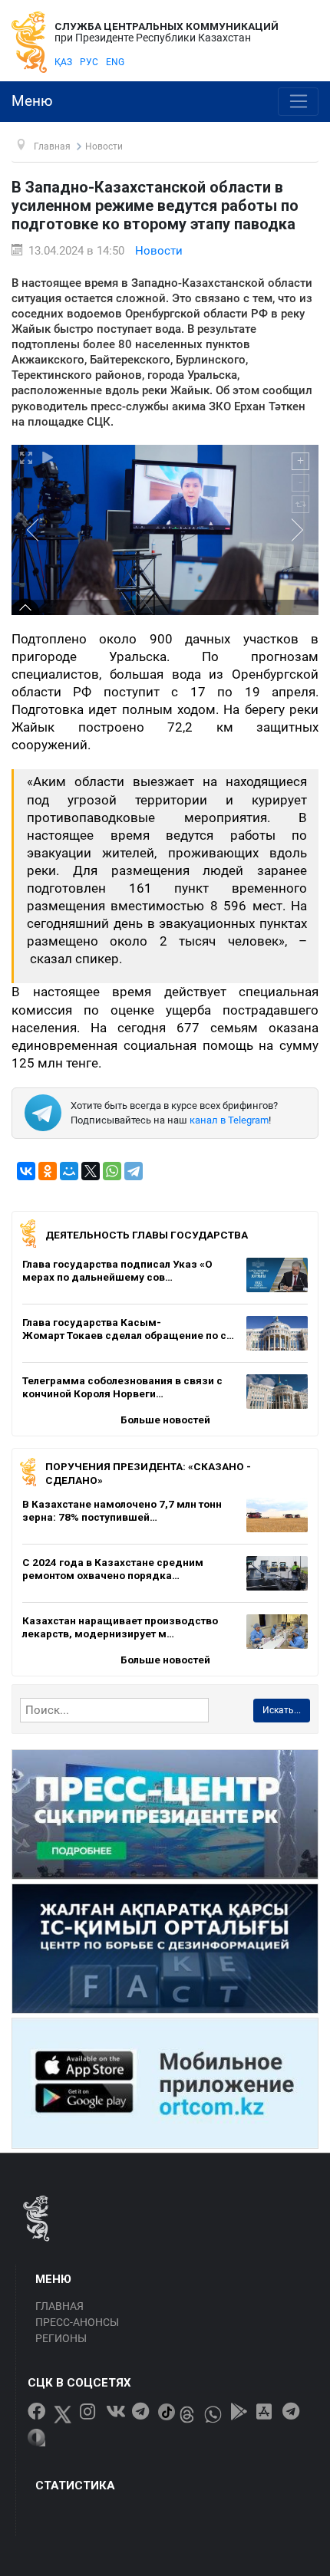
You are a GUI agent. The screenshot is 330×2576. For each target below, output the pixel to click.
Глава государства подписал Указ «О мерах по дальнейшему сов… (117, 1271)
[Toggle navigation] (298, 102)
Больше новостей (165, 1420)
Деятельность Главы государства (147, 1235)
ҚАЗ (63, 62)
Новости (159, 251)
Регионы (61, 2338)
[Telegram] (134, 1171)
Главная (59, 2306)
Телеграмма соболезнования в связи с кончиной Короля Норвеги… (122, 1387)
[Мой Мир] (69, 1171)
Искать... (282, 1710)
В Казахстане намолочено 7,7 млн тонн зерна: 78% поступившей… (122, 1511)
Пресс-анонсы (77, 2322)
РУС (89, 62)
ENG (115, 62)
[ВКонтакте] (26, 1171)
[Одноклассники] (48, 1171)
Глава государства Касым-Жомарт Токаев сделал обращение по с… (128, 1329)
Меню (32, 101)
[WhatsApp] (112, 1171)
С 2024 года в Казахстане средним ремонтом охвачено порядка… (113, 1569)
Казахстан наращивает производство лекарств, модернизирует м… (120, 1627)
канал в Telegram (229, 1120)
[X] (91, 1171)
